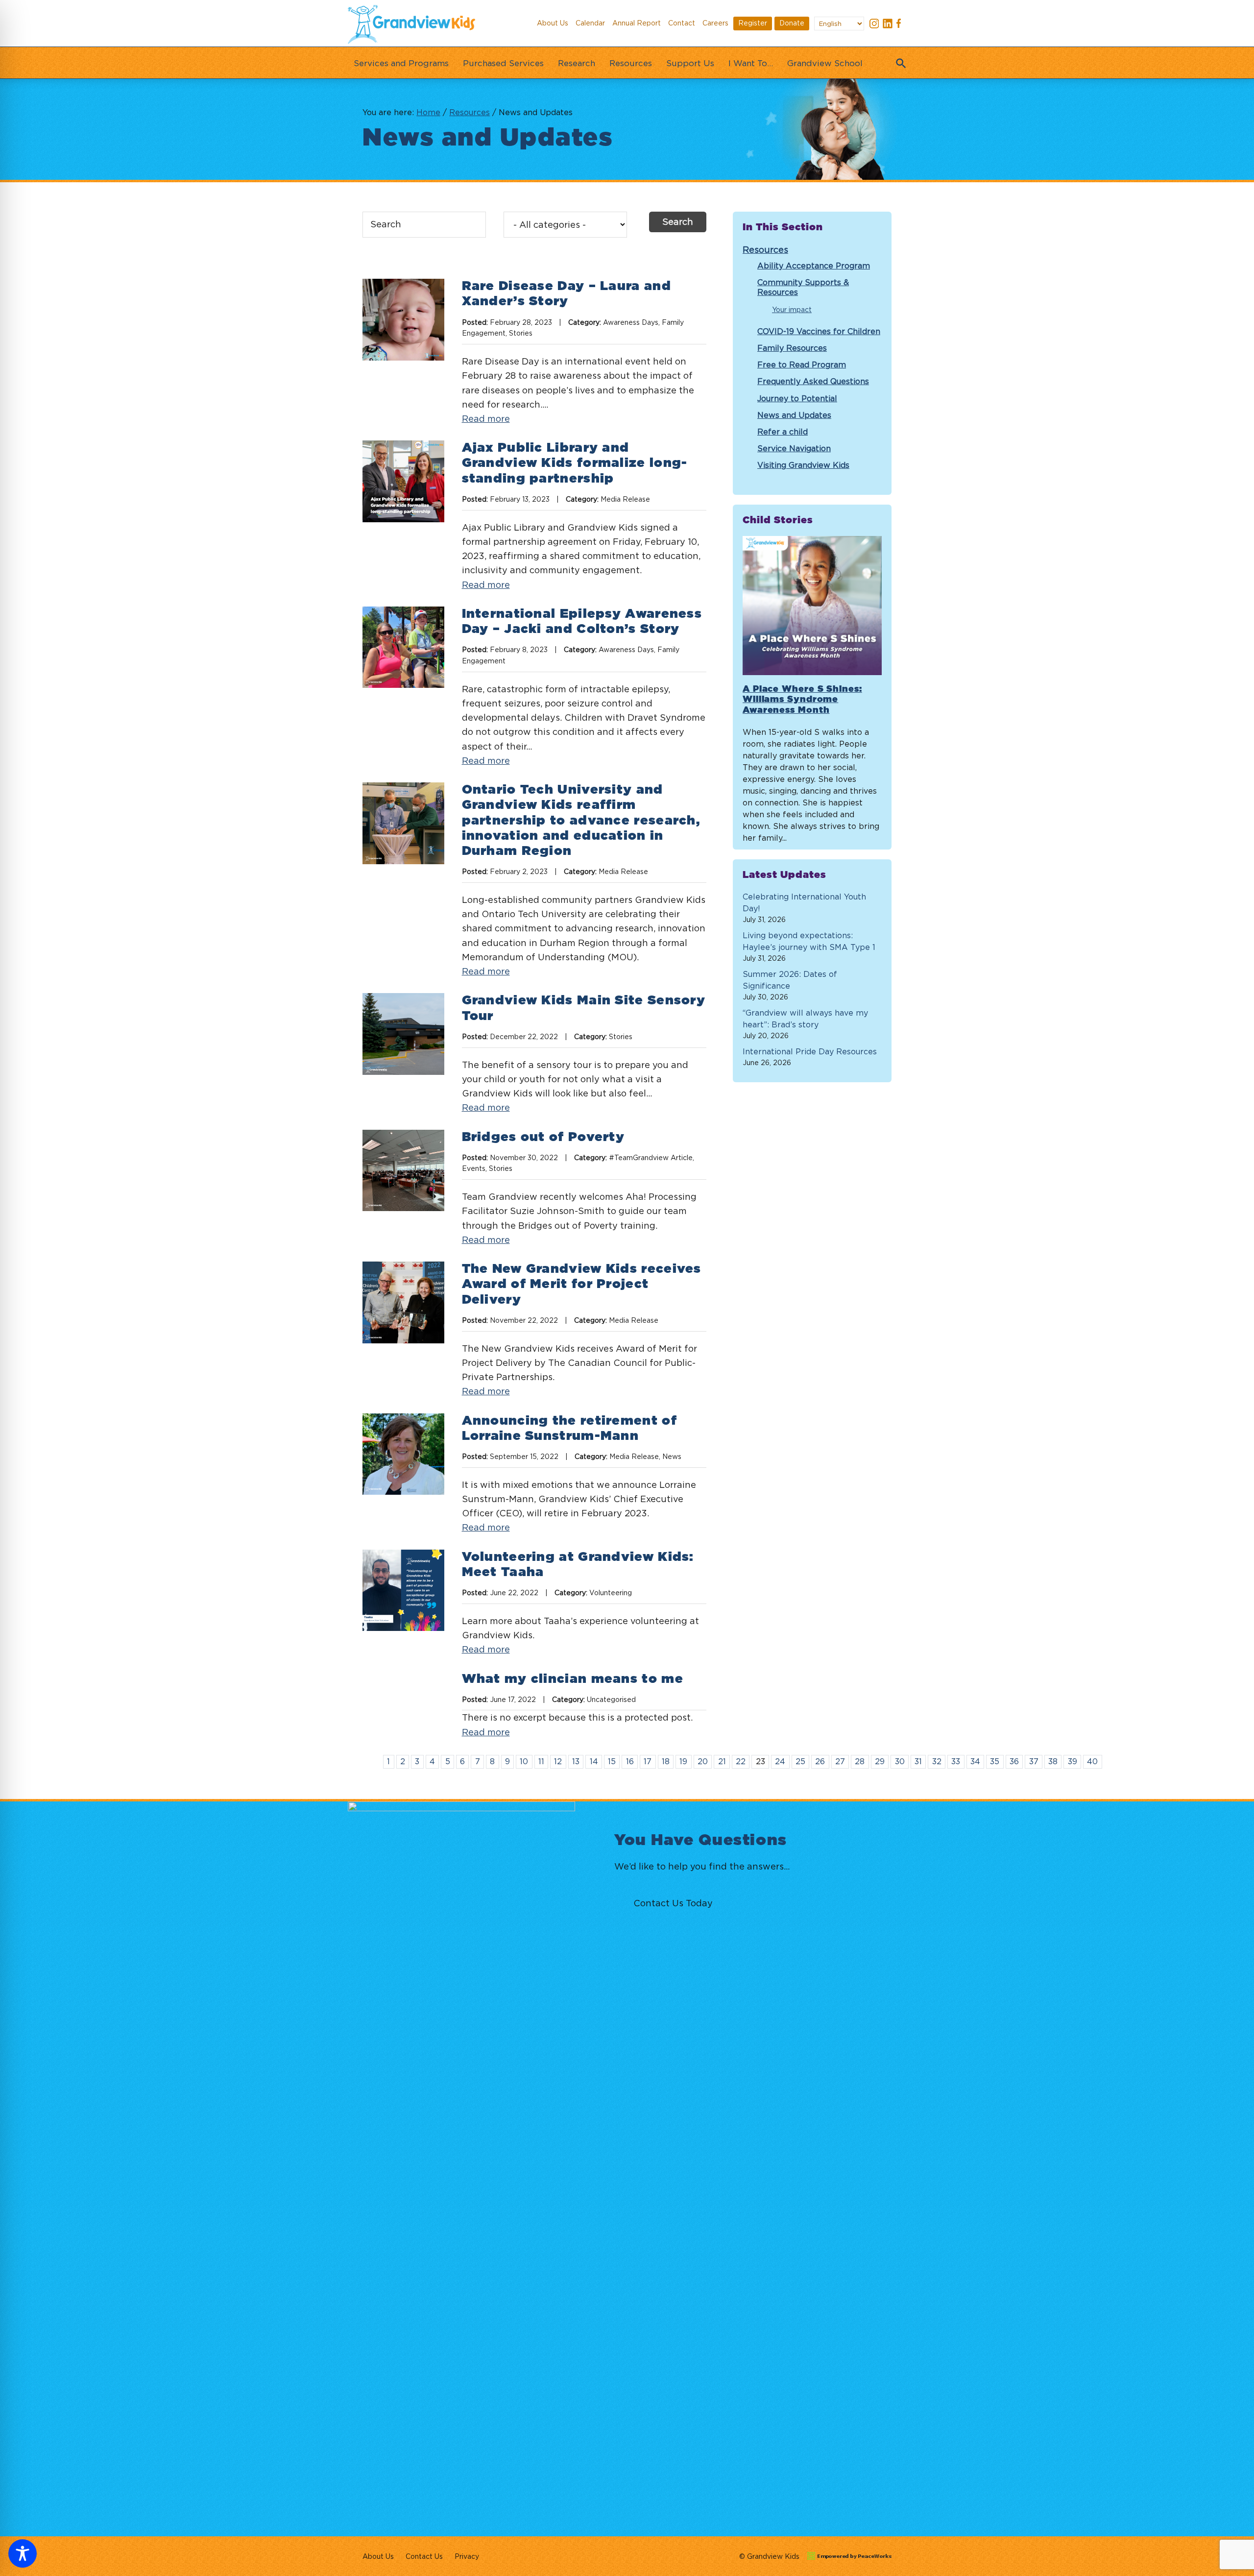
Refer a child (783, 432)
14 (594, 1761)
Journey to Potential (797, 398)
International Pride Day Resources (810, 1051)
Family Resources (792, 348)
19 (683, 1761)
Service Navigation (794, 448)
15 (612, 1761)
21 (722, 1761)
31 (918, 1761)
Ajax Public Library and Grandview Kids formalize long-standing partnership (575, 463)
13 (576, 1761)
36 (1014, 1761)
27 (840, 1761)
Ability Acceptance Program (814, 266)
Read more (486, 419)
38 (1053, 1761)
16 (630, 1761)
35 (995, 1761)
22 (741, 1761)
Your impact (792, 309)
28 (860, 1761)
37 (1034, 1761)
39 (1073, 1761)
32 (937, 1761)
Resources (765, 250)
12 (558, 1761)
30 (900, 1761)
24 (780, 1761)
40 (1092, 1761)
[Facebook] (901, 25)
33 (956, 1761)
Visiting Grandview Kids (803, 465)
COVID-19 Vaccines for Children (819, 331)
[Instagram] (874, 25)
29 (880, 1761)
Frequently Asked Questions (813, 381)
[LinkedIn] (888, 25)
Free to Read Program (802, 365)
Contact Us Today (673, 1903)
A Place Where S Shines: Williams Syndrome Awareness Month (802, 700)
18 (666, 1761)
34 (975, 1761)
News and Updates (794, 415)
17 (648, 1761)
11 (541, 1761)
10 (524, 1761)
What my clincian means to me (573, 1679)
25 (800, 1761)
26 (820, 1761)
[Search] (899, 60)
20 (703, 1761)
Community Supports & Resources (803, 287)
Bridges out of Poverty (543, 1137)
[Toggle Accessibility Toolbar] (23, 2553)
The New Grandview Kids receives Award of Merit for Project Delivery (582, 1284)
